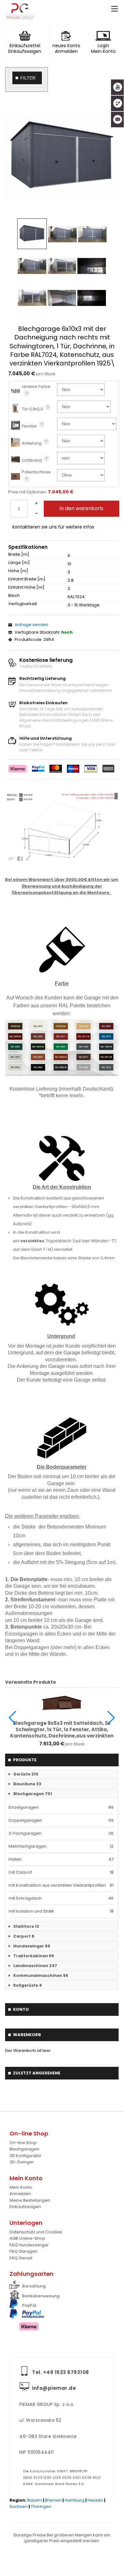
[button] (13, 1718)
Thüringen (41, 2506)
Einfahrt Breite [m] (27, 579)
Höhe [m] (18, 571)
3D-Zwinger (22, 2162)
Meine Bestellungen (30, 2200)
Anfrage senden (31, 625)
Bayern (35, 2500)
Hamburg (75, 2500)
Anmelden (20, 2194)
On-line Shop (23, 2143)
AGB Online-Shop (27, 2238)
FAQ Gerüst (21, 2258)
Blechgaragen (24, 2149)
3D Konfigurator (26, 2156)
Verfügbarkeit (23, 604)
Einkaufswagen (25, 2207)
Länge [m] (19, 563)
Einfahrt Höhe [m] (26, 587)
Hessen (95, 2500)
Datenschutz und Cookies (36, 2232)
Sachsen (19, 2506)
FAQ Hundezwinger (29, 2245)
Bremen (53, 2500)
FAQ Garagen (23, 2251)
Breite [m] (19, 554)
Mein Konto (21, 2187)
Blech (14, 596)
